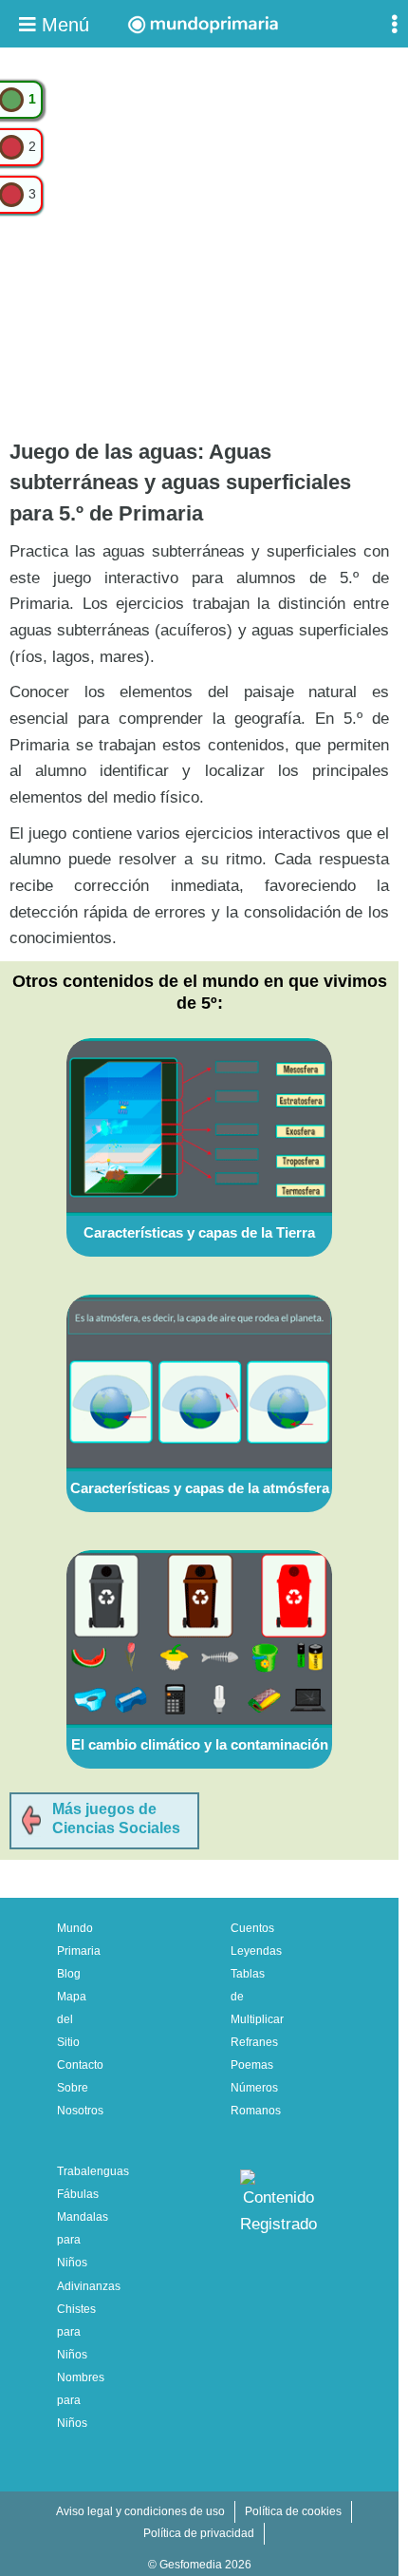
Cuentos (252, 1928)
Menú (63, 25)
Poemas (252, 2065)
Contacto (80, 2065)
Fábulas (78, 2194)
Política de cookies (293, 2511)
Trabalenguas (93, 2171)
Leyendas (256, 1951)
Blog (69, 1974)
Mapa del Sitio (72, 2019)
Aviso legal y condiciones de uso (140, 2511)
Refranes (254, 2042)
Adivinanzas (89, 2286)
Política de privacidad (199, 2533)
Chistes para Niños (76, 2332)
